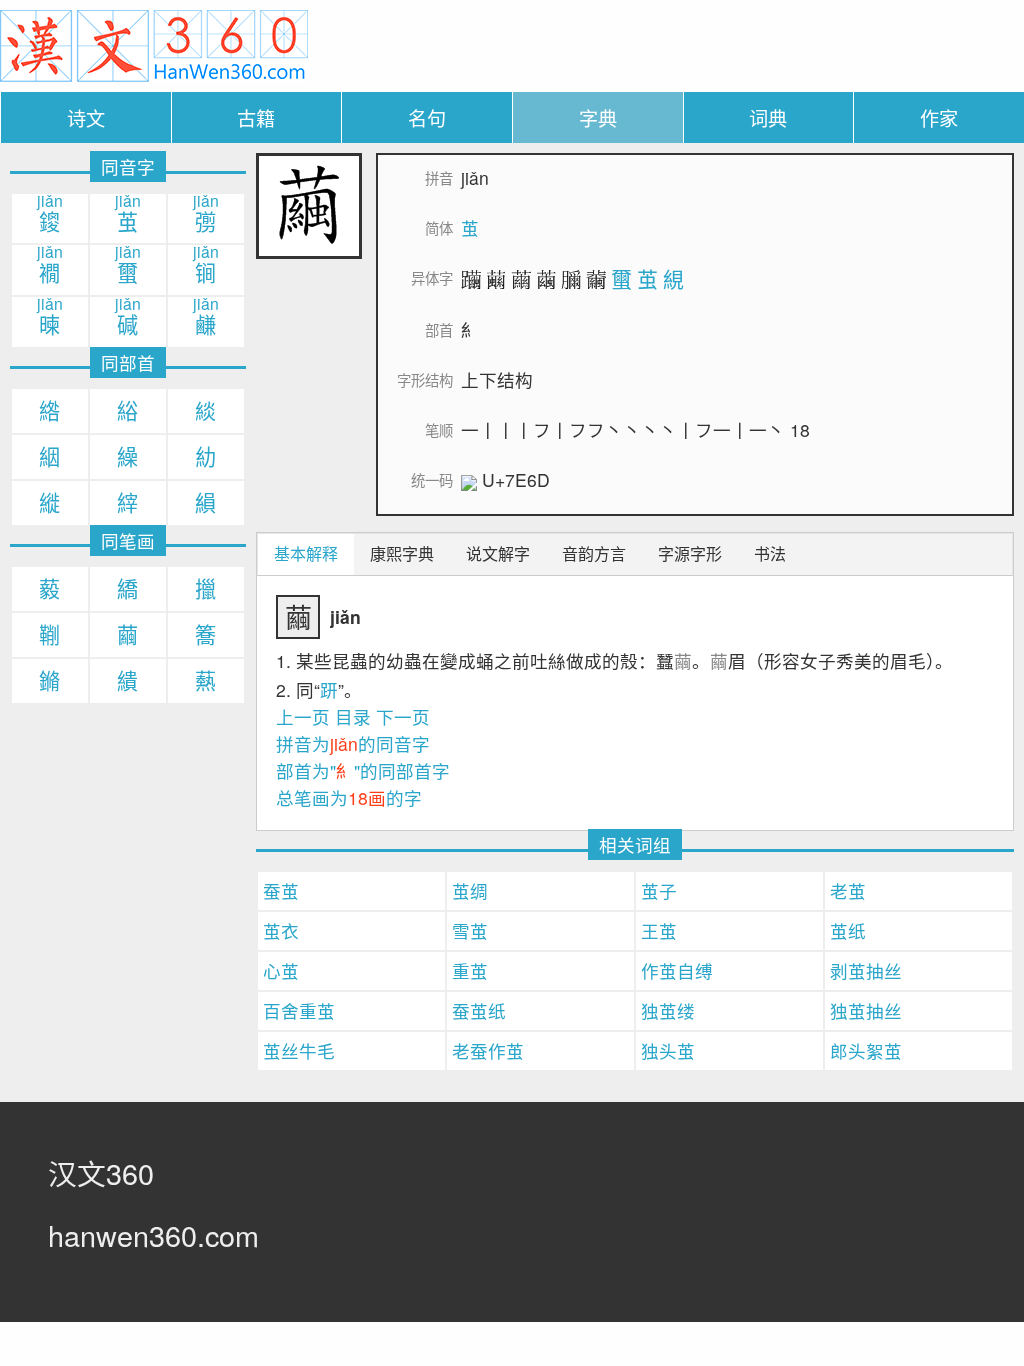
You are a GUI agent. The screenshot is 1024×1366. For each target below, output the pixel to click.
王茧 (659, 930)
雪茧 (470, 930)
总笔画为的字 (349, 797)
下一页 (403, 716)
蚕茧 (281, 890)
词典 (768, 117)
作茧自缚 (677, 970)
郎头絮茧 (866, 1050)
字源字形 (690, 553)
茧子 (659, 890)
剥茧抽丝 (866, 970)
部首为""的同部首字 (363, 770)
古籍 (256, 117)
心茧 (281, 970)
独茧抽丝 (866, 1010)
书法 (770, 553)
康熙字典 (402, 553)
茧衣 (281, 930)
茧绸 (470, 890)
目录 (353, 716)
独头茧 (668, 1050)
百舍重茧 (299, 1010)
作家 (939, 117)
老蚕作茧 (488, 1050)
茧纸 (848, 930)
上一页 (303, 716)
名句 (427, 117)
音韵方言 (594, 553)
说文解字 (498, 553)
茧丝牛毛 (299, 1050)
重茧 (470, 970)
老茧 (848, 890)
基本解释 (306, 553)
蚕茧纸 (479, 1010)
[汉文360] (154, 43)
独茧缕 (668, 1010)
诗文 (86, 117)
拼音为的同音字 (353, 743)
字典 (598, 117)
